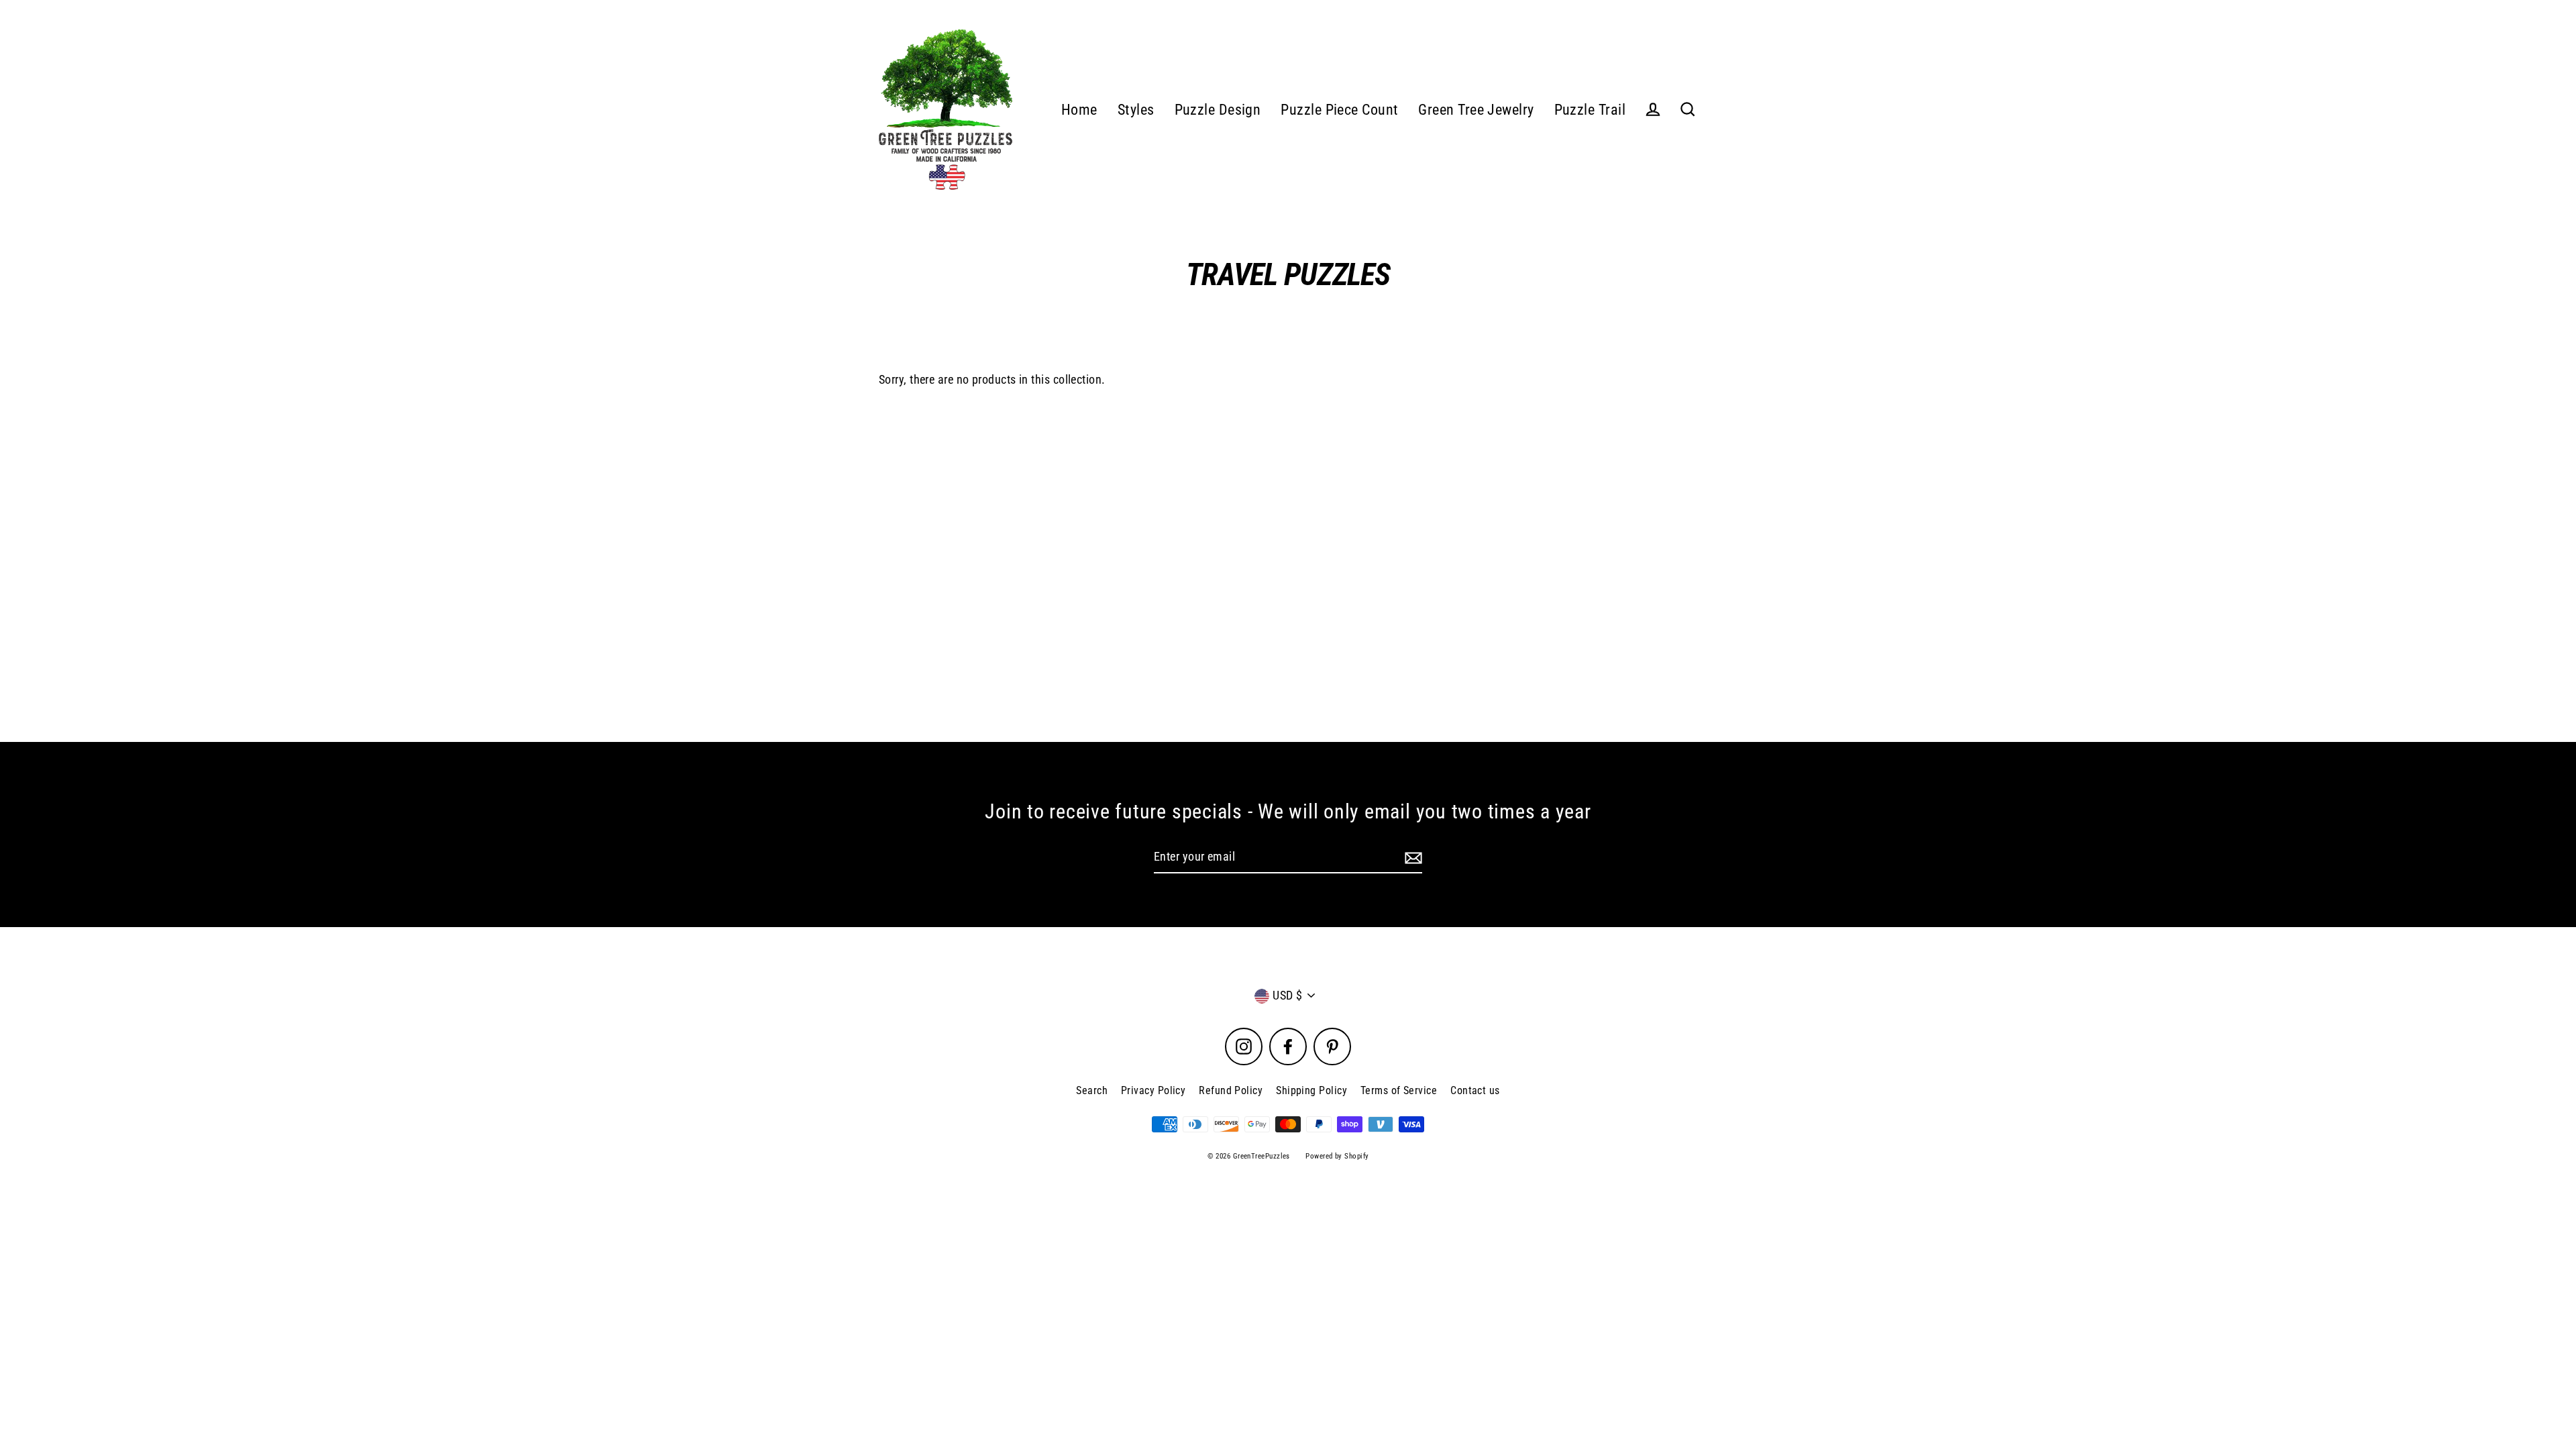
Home (1079, 110)
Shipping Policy (1311, 1090)
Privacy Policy (1153, 1090)
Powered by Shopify (1337, 1156)
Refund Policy (1231, 1090)
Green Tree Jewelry (1476, 110)
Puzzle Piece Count (1339, 110)
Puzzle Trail (1590, 110)
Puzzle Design (1218, 110)
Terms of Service (1399, 1090)
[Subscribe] (1411, 858)
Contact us (1475, 1090)
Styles (1136, 110)
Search (1092, 1090)
